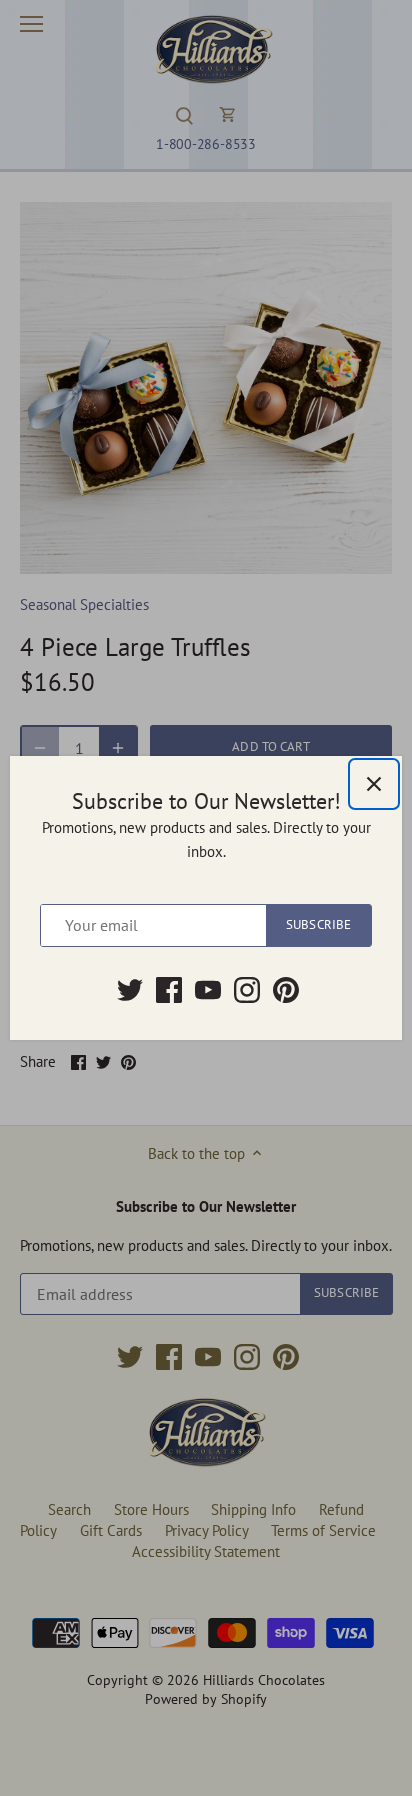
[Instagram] (247, 990)
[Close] (374, 784)
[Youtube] (208, 990)
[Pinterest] (286, 990)
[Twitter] (130, 990)
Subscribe (318, 924)
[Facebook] (169, 990)
